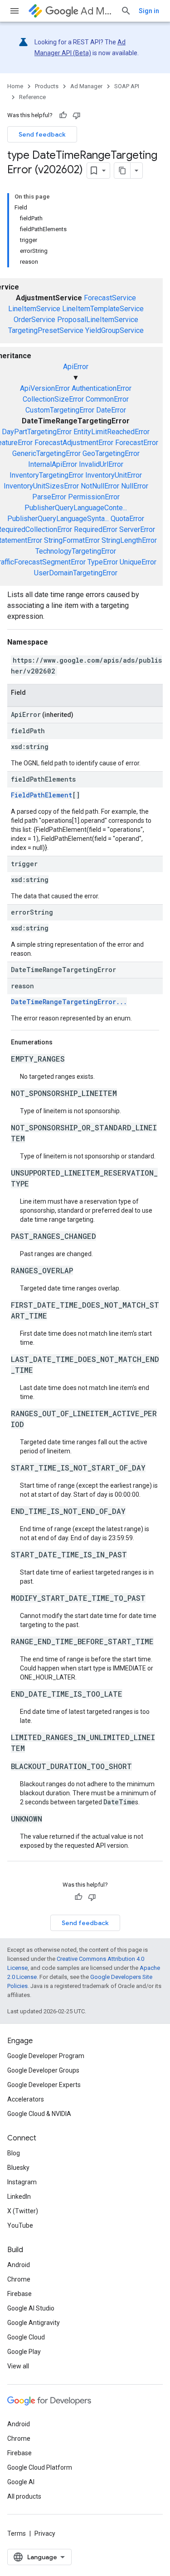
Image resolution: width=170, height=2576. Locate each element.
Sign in (149, 11)
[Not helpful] (77, 115)
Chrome (19, 2279)
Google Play (24, 2352)
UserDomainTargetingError (76, 573)
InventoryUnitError (114, 475)
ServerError (137, 529)
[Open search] (126, 11)
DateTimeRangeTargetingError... (69, 1002)
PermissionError (94, 497)
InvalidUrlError (101, 464)
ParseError (49, 497)
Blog (14, 2153)
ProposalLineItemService (98, 320)
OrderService (34, 320)
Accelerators (26, 2099)
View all (18, 2366)
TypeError (103, 562)
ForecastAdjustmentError (74, 443)
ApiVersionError (45, 388)
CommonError (107, 399)
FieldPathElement (41, 795)
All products (24, 2496)
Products (47, 86)
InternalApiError (53, 464)
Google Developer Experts (44, 2085)
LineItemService (34, 309)
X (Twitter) (23, 2211)
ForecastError (137, 443)
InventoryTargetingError (46, 475)
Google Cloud (26, 2337)
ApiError (76, 367)
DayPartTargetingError (37, 432)
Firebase (19, 2294)
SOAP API (127, 86)
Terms (17, 2533)
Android (19, 2265)
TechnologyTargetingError (76, 551)
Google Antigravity (34, 2323)
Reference (32, 97)
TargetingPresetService (46, 330)
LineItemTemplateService (103, 309)
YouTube (20, 2225)
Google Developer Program (46, 2056)
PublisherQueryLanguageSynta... (58, 519)
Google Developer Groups (43, 2070)
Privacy (45, 2533)
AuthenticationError (102, 388)
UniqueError (138, 562)
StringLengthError (129, 540)
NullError (135, 486)
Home (15, 86)
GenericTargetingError (46, 453)
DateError (111, 410)
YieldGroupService (114, 330)
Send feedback (42, 134)
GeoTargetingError (111, 453)
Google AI (21, 2482)
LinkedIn (19, 2196)
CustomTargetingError (60, 410)
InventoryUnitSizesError (41, 486)
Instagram (22, 2182)
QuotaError (127, 519)
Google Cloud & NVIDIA (39, 2114)
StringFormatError (72, 540)
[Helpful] (63, 115)
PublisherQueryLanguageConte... (76, 508)
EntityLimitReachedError (112, 432)
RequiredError (96, 529)
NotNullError (100, 486)
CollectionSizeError (53, 399)
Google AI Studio (31, 2308)
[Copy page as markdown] (122, 171)
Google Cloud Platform (40, 2467)
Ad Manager (97, 11)
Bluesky (18, 2168)
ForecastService (110, 298)
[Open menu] (15, 11)
